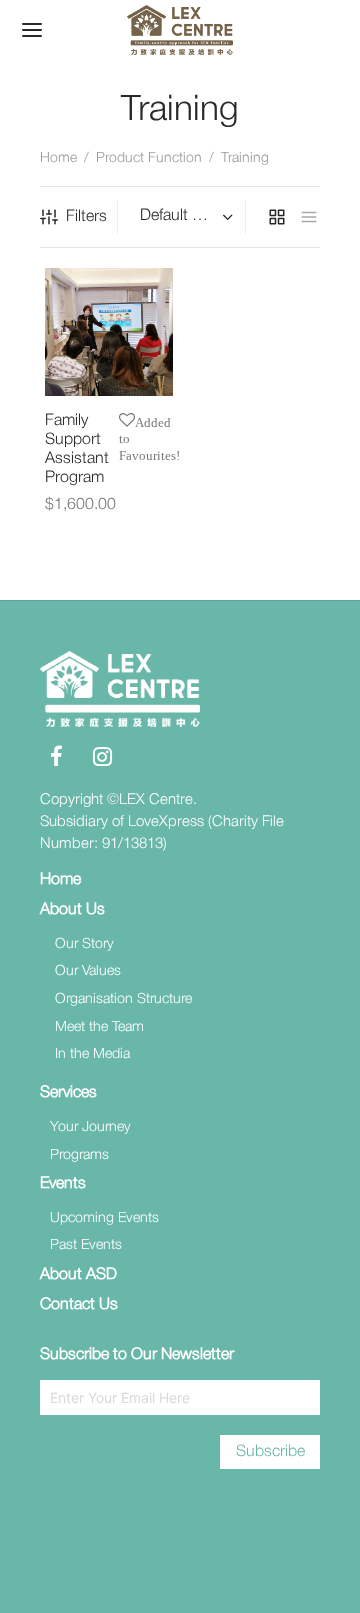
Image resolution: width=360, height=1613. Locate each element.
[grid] (277, 217)
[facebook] (56, 760)
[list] (309, 217)
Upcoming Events (104, 1218)
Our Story (84, 944)
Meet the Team (99, 1027)
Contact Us (79, 1305)
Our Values (88, 971)
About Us (72, 910)
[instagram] (102, 760)
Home (58, 158)
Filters (86, 217)
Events (63, 1184)
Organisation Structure (123, 999)
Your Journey (90, 1127)
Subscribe (270, 1452)
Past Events (86, 1245)
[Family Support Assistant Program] (109, 332)
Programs (79, 1155)
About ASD (78, 1275)
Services (68, 1093)
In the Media (92, 1054)
